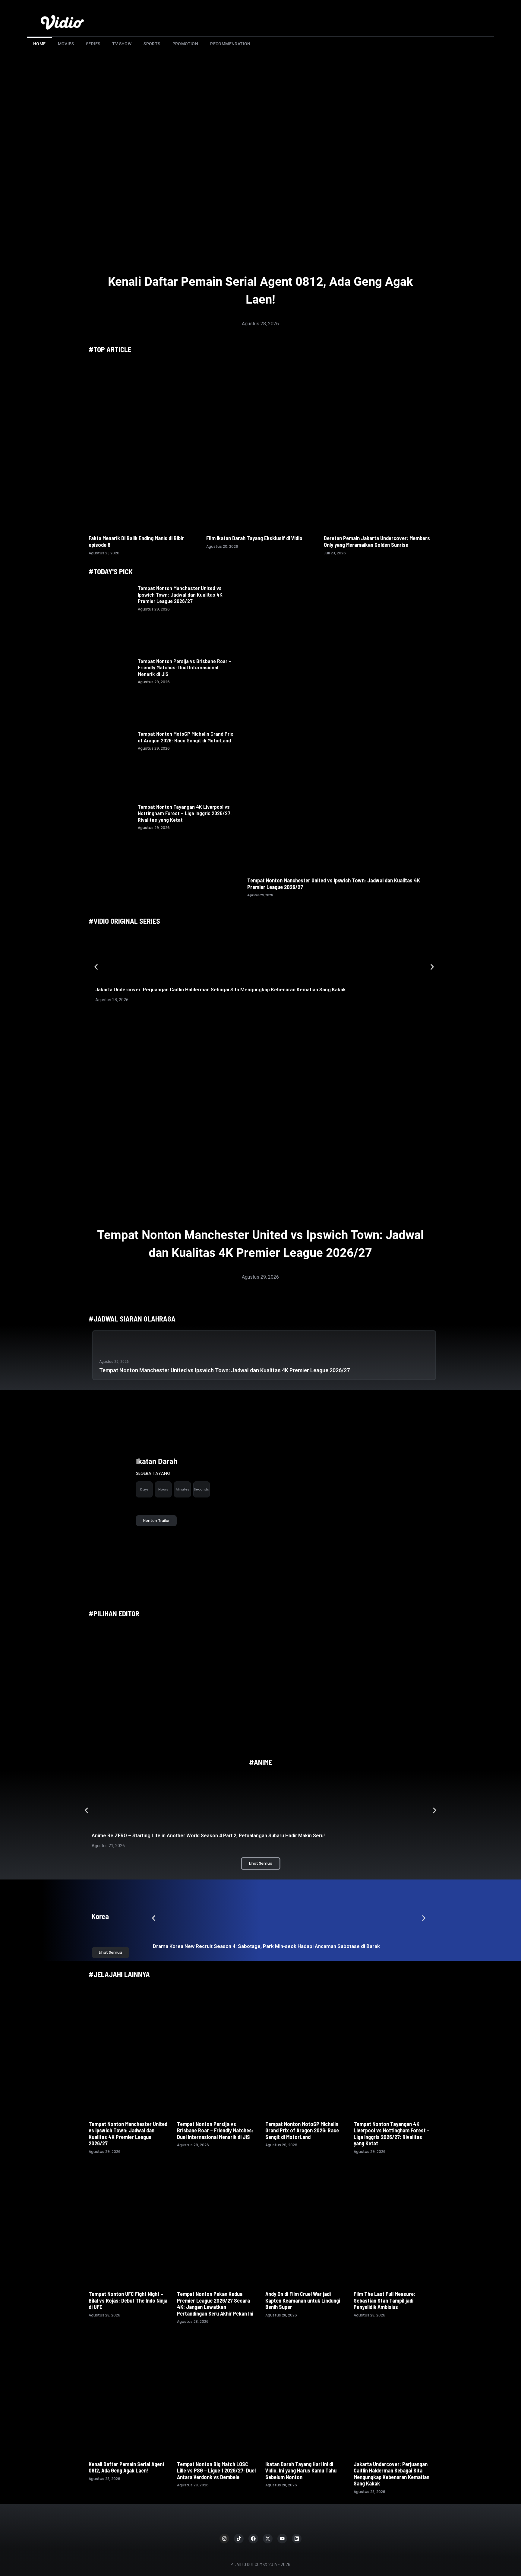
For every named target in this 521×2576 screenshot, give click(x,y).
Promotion (185, 44)
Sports (152, 44)
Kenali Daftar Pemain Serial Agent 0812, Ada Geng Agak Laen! (127, 2467)
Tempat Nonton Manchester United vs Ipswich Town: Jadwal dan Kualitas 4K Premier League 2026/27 (180, 594)
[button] (96, 967)
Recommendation (230, 44)
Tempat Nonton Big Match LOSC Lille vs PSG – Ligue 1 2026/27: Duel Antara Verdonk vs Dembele (216, 2471)
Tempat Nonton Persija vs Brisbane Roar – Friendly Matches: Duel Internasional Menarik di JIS (185, 667)
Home (39, 44)
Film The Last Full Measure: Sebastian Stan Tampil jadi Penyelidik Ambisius (384, 2300)
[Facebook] (253, 2539)
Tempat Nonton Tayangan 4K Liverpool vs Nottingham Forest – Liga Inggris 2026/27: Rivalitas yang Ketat (185, 813)
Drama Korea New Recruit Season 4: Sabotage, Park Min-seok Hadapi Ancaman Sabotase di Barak (267, 1946)
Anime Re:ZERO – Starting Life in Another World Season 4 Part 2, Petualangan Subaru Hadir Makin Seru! (208, 1836)
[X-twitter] (268, 2539)
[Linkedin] (297, 2539)
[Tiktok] (239, 2539)
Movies (66, 44)
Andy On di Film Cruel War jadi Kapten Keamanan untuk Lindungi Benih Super (303, 2300)
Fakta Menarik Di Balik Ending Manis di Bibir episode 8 (136, 541)
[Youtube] (282, 2539)
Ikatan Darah (157, 1462)
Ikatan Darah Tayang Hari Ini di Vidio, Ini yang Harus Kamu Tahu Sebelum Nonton (301, 2471)
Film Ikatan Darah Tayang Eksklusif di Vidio (254, 538)
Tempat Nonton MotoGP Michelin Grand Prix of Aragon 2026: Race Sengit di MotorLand (185, 737)
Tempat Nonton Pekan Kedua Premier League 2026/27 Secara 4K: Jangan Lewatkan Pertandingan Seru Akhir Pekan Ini (215, 2304)
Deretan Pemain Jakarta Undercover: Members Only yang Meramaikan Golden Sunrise (377, 541)
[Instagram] (224, 2539)
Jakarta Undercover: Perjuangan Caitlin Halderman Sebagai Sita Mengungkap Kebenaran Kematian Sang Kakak (221, 990)
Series (93, 44)
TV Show (122, 44)
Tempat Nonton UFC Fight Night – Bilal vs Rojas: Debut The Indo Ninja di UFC (128, 2300)
